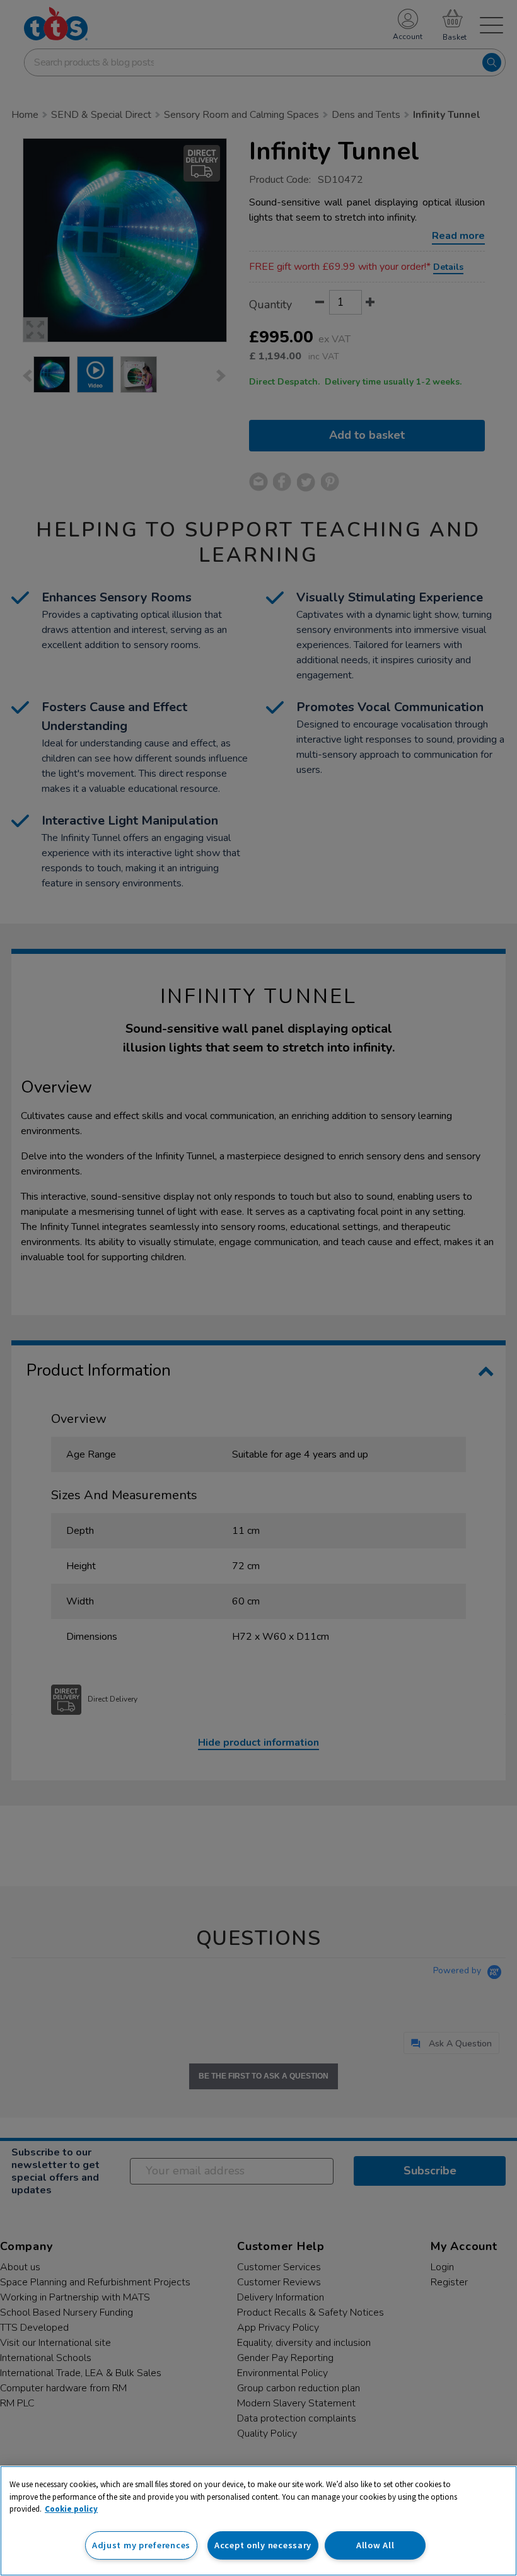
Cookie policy (71, 2509)
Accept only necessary (263, 2545)
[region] (258, 2521)
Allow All (375, 2545)
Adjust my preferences (141, 2545)
